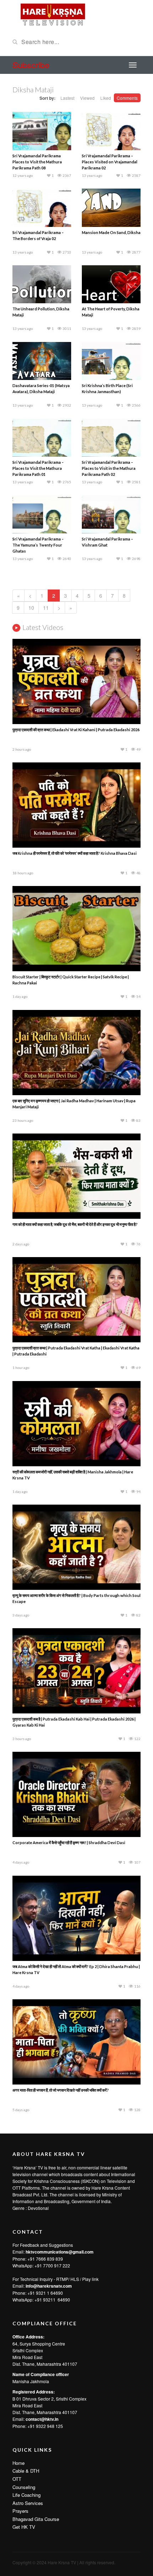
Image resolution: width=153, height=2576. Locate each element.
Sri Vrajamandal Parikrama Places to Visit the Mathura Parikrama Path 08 (37, 162)
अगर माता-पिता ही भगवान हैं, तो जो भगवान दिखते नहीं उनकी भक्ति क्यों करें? (61, 2090)
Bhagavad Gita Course (36, 2519)
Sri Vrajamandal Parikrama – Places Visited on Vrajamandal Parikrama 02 (110, 162)
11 (46, 608)
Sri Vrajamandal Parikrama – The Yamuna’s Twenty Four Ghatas (38, 545)
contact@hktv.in (42, 2419)
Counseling (24, 2487)
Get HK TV (24, 2527)
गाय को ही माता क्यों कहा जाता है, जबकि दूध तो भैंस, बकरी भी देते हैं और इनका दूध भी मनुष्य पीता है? (75, 1224)
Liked (106, 98)
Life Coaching (27, 2495)
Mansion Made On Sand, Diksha (111, 232)
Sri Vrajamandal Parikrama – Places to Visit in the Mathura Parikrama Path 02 (109, 468)
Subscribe (31, 65)
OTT (17, 2479)
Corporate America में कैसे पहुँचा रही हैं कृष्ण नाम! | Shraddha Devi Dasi (69, 1843)
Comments (127, 98)
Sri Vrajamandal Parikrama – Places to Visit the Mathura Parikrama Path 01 (38, 468)
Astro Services (28, 2503)
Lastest (67, 98)
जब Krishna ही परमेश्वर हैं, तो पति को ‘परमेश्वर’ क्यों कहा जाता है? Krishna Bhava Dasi (75, 853)
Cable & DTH (26, 2471)
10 (31, 608)
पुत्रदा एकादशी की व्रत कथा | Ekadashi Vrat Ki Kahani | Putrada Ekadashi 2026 (76, 730)
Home (19, 2463)
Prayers (20, 2511)
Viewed (87, 98)
